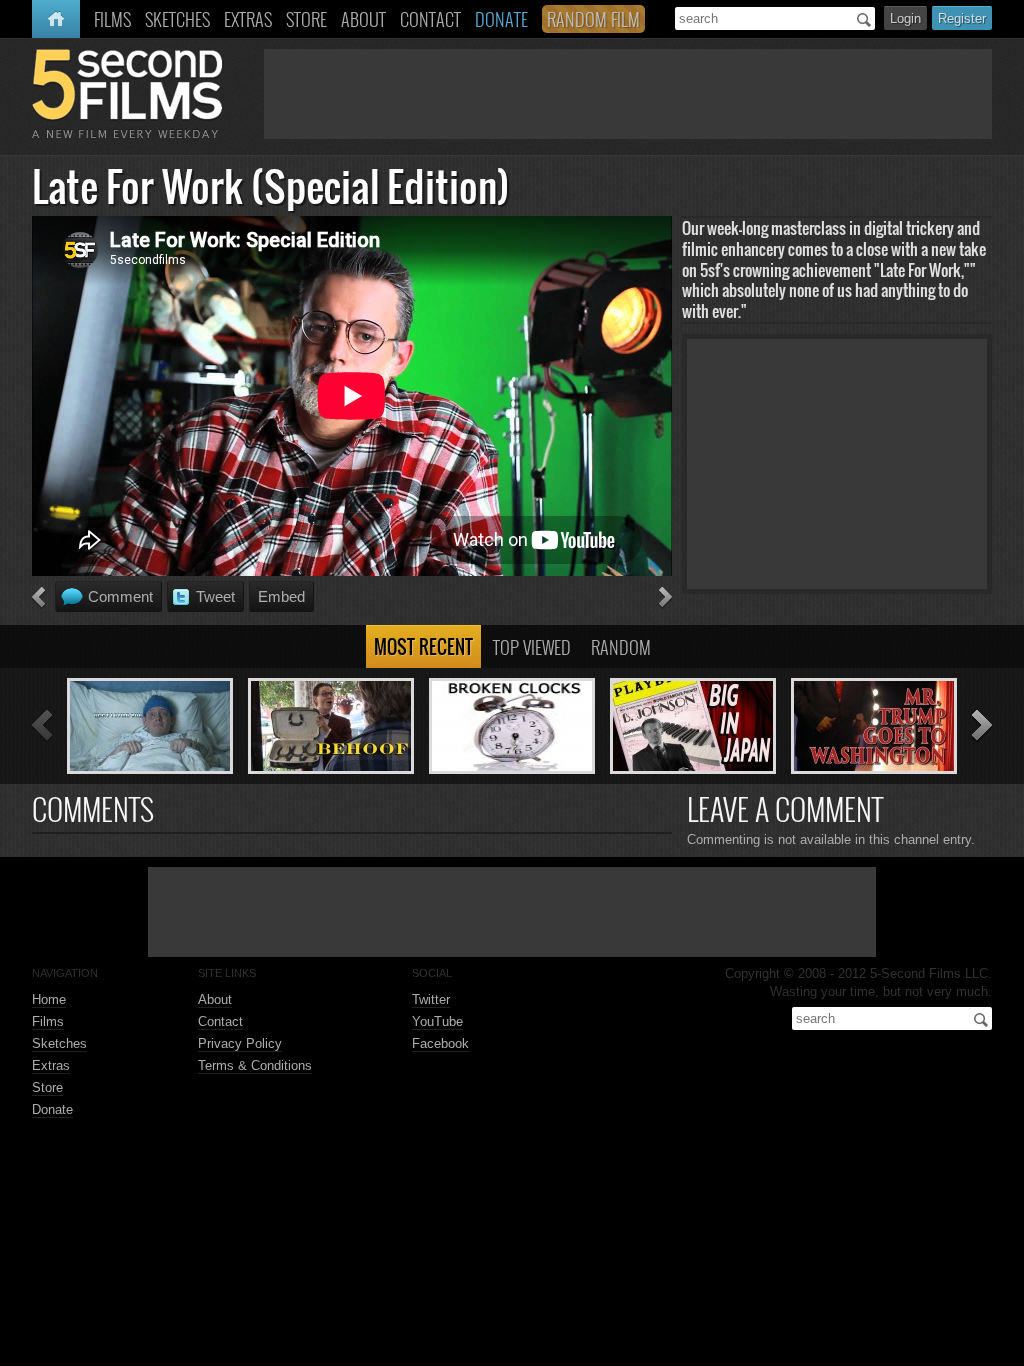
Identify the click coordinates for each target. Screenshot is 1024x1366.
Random (621, 647)
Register (962, 18)
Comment (120, 596)
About (215, 999)
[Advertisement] (628, 94)
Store (47, 1087)
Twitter (431, 999)
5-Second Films (127, 93)
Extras (51, 1065)
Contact (220, 1021)
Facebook (440, 1043)
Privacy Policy (240, 1043)
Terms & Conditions (255, 1065)
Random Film (593, 19)
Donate (52, 1109)
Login (905, 18)
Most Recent (423, 647)
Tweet (215, 596)
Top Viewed (532, 647)
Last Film (38, 598)
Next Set (982, 726)
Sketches (59, 1043)
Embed (281, 596)
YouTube (437, 1021)
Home (51, 19)
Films (48, 1021)
